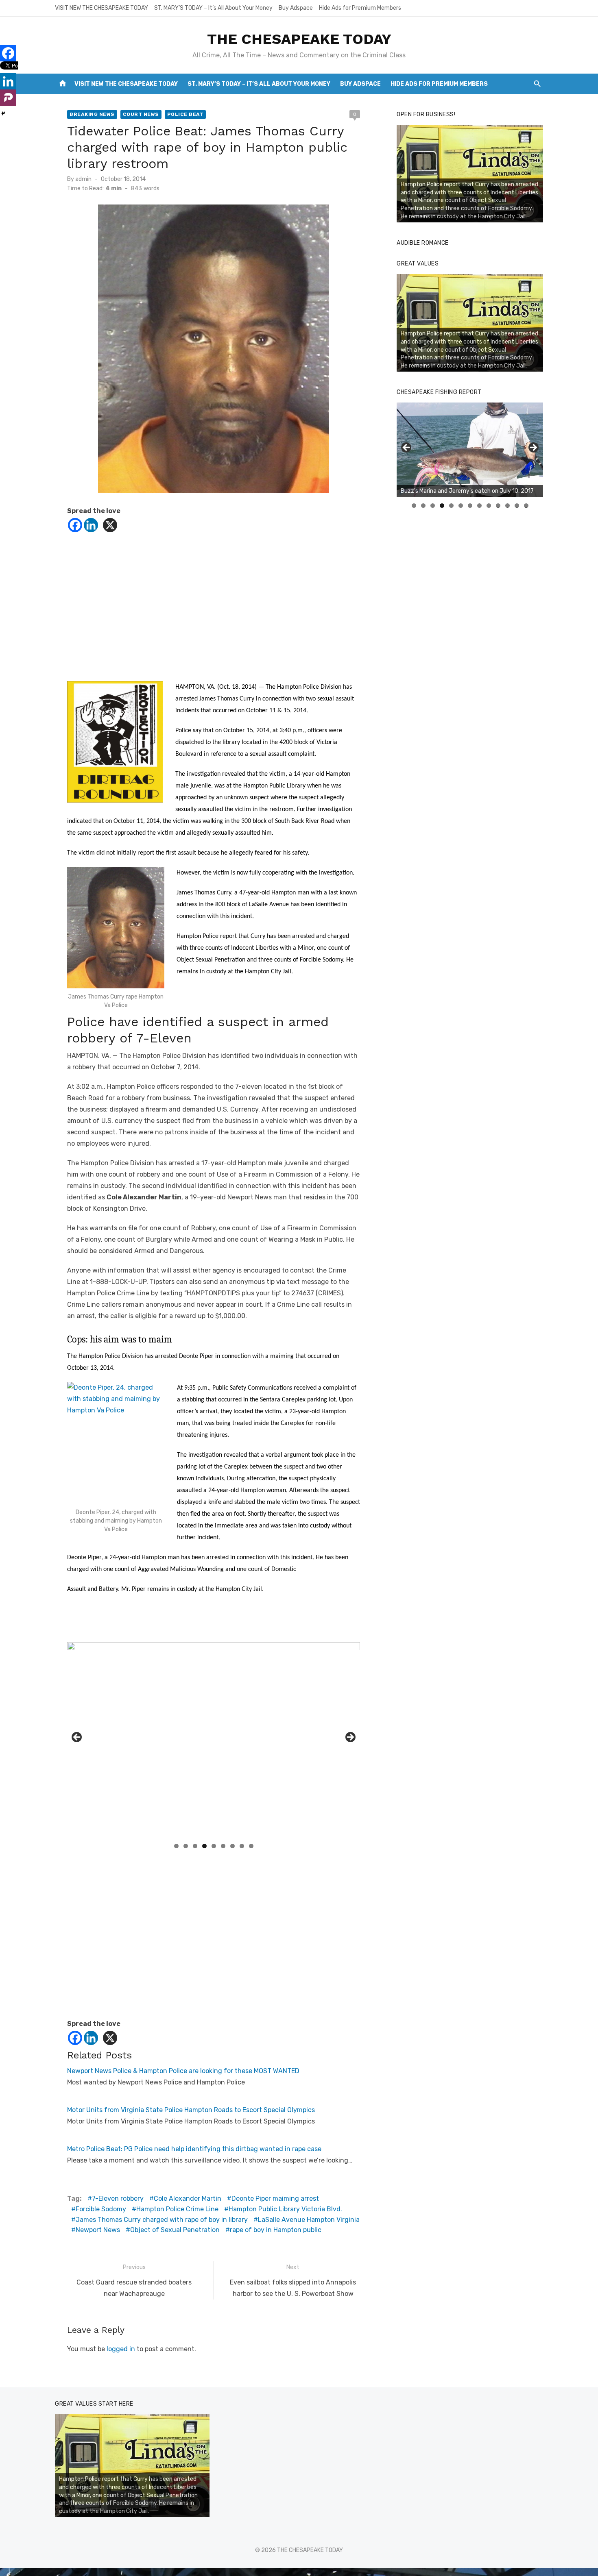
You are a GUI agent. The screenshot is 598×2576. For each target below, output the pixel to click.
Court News (141, 114)
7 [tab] (232, 1846)
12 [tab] (517, 506)
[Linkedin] (91, 525)
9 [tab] (251, 1846)
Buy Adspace (296, 8)
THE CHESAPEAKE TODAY (299, 39)
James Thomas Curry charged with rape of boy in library (162, 2220)
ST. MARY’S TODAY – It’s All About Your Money (213, 8)
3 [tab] (195, 1846)
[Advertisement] (214, 605)
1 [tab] (176, 1846)
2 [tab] (186, 1846)
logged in (121, 2349)
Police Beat (186, 114)
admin (83, 179)
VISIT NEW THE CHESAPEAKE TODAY (101, 8)
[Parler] (8, 98)
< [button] (77, 1738)
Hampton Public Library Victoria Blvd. (285, 2209)
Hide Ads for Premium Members (360, 8)
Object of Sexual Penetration (175, 2230)
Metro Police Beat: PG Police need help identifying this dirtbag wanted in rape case (194, 2149)
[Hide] (3, 113)
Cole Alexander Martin (188, 2199)
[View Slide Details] (470, 174)
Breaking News (92, 114)
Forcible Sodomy (101, 2209)
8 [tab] (242, 1846)
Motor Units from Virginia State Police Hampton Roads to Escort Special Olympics (191, 2110)
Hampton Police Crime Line (177, 2209)
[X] (110, 525)
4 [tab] (204, 1846)
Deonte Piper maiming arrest (275, 2199)
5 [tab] (214, 1846)
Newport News (98, 2230)
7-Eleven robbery (118, 2199)
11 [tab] (508, 506)
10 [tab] (498, 506)
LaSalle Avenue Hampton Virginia (309, 2220)
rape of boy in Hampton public (276, 2230)
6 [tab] (223, 1846)
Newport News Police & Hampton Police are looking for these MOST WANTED (183, 2071)
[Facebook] (75, 525)
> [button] (350, 1738)
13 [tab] (526, 506)
